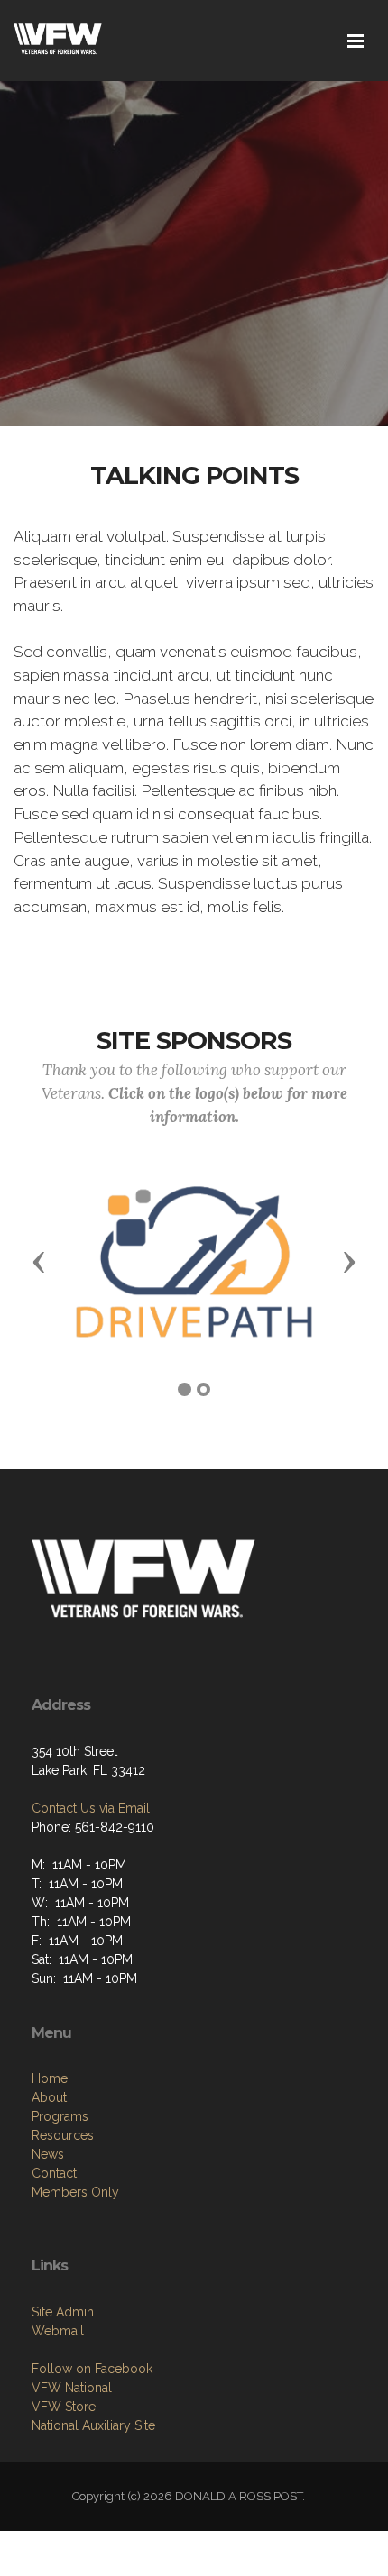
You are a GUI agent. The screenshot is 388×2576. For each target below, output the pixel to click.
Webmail (58, 2331)
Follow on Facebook (92, 2369)
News (48, 2154)
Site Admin (63, 2312)
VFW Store (64, 2407)
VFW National (72, 2388)
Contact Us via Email (91, 1808)
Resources (63, 2135)
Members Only (75, 2192)
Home (50, 2078)
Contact (54, 2173)
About (49, 2097)
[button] (39, 1261)
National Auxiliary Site (93, 2425)
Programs (60, 2116)
